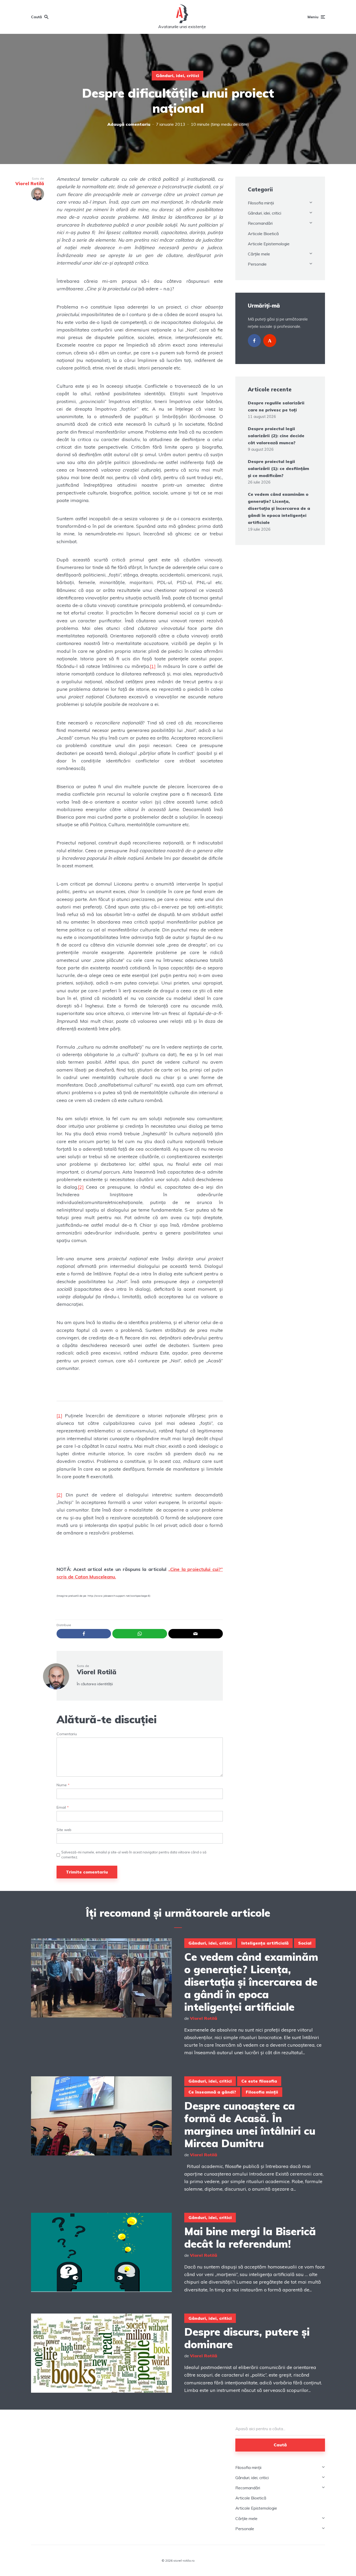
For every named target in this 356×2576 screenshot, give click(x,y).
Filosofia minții (261, 203)
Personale (257, 264)
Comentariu (67, 1734)
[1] (153, 666)
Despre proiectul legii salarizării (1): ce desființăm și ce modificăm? (278, 468)
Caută (280, 2445)
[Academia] (270, 341)
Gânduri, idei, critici (177, 76)
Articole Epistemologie (269, 244)
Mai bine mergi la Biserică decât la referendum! (250, 2237)
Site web (64, 1830)
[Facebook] (254, 341)
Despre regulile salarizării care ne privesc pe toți (276, 406)
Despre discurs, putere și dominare (247, 2338)
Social (305, 1943)
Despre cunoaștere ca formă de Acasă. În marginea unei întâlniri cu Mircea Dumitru (250, 2124)
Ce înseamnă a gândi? (212, 2092)
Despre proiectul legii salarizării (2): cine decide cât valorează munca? (276, 436)
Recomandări (260, 223)
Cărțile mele (259, 254)
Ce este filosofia (259, 2081)
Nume (63, 1785)
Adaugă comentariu (129, 124)
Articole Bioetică (263, 234)
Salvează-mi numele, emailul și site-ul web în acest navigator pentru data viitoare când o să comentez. (134, 1854)
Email (63, 1807)
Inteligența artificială (265, 1943)
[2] (81, 1187)
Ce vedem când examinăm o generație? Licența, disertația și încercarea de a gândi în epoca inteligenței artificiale (279, 508)
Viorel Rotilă (97, 1672)
